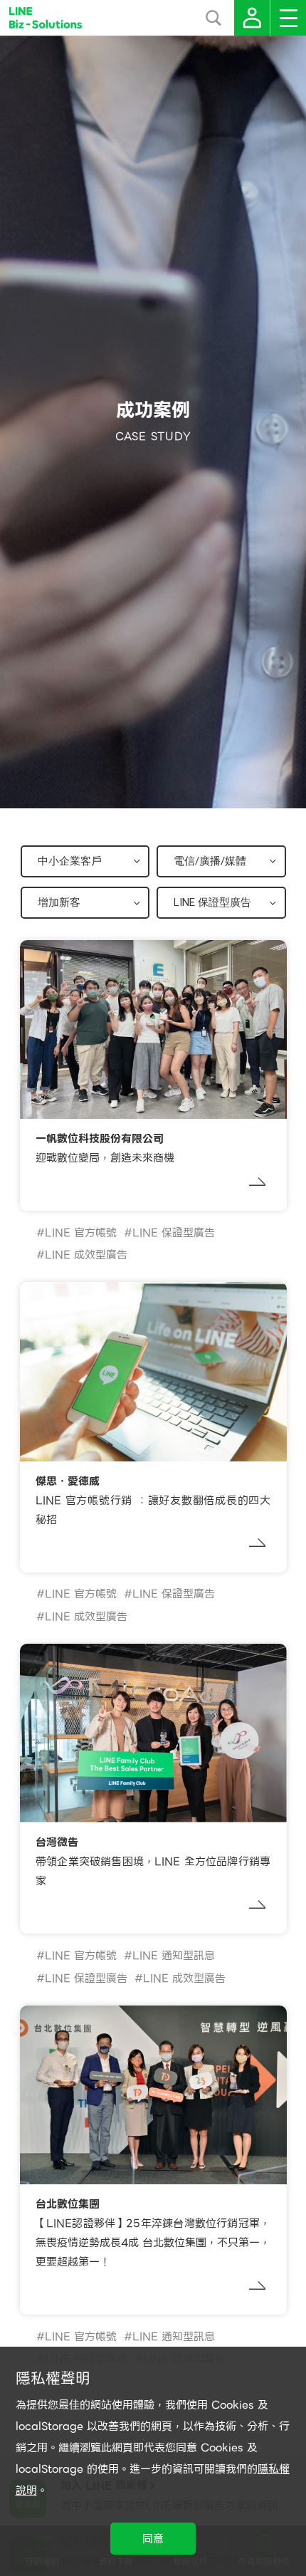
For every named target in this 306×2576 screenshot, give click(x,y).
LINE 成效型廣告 (86, 1255)
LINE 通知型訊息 (174, 1956)
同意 (153, 2539)
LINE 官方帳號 (81, 1233)
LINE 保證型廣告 (174, 1233)
